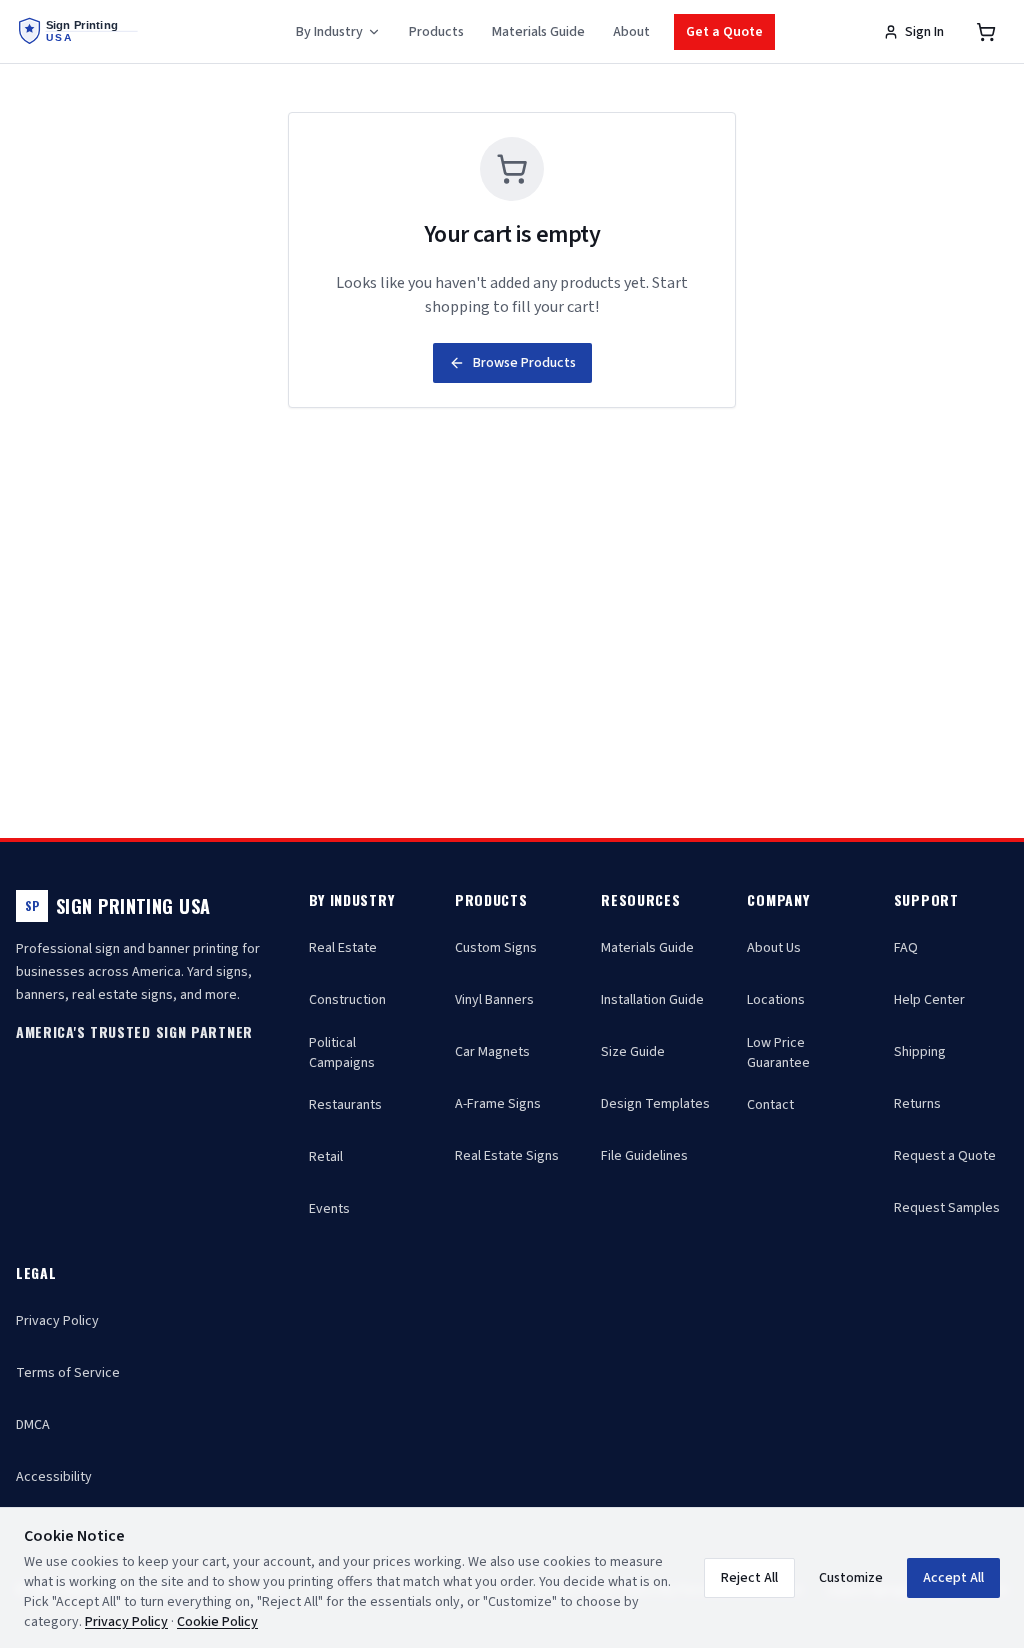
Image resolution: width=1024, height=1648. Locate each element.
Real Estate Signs (507, 1156)
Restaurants (345, 1105)
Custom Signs (496, 948)
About (631, 32)
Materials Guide (538, 32)
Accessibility (54, 1477)
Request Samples (947, 1208)
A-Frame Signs (498, 1104)
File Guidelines (644, 1156)
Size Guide (633, 1052)
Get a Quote (724, 32)
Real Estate (343, 948)
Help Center (929, 1000)
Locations (776, 1000)
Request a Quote (945, 1156)
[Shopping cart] (986, 32)
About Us (774, 948)
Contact (770, 1105)
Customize (851, 1578)
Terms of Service (68, 1373)
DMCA (33, 1425)
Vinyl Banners (494, 1000)
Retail (326, 1157)
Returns (917, 1104)
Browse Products (524, 363)
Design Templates (655, 1104)
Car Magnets (492, 1052)
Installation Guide (652, 1000)
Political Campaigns (342, 1053)
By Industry (329, 32)
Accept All (953, 1578)
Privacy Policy (57, 1321)
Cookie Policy (217, 1622)
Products (436, 32)
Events (329, 1209)
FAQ (906, 948)
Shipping (920, 1052)
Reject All (749, 1578)
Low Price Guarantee (778, 1053)
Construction (347, 1000)
